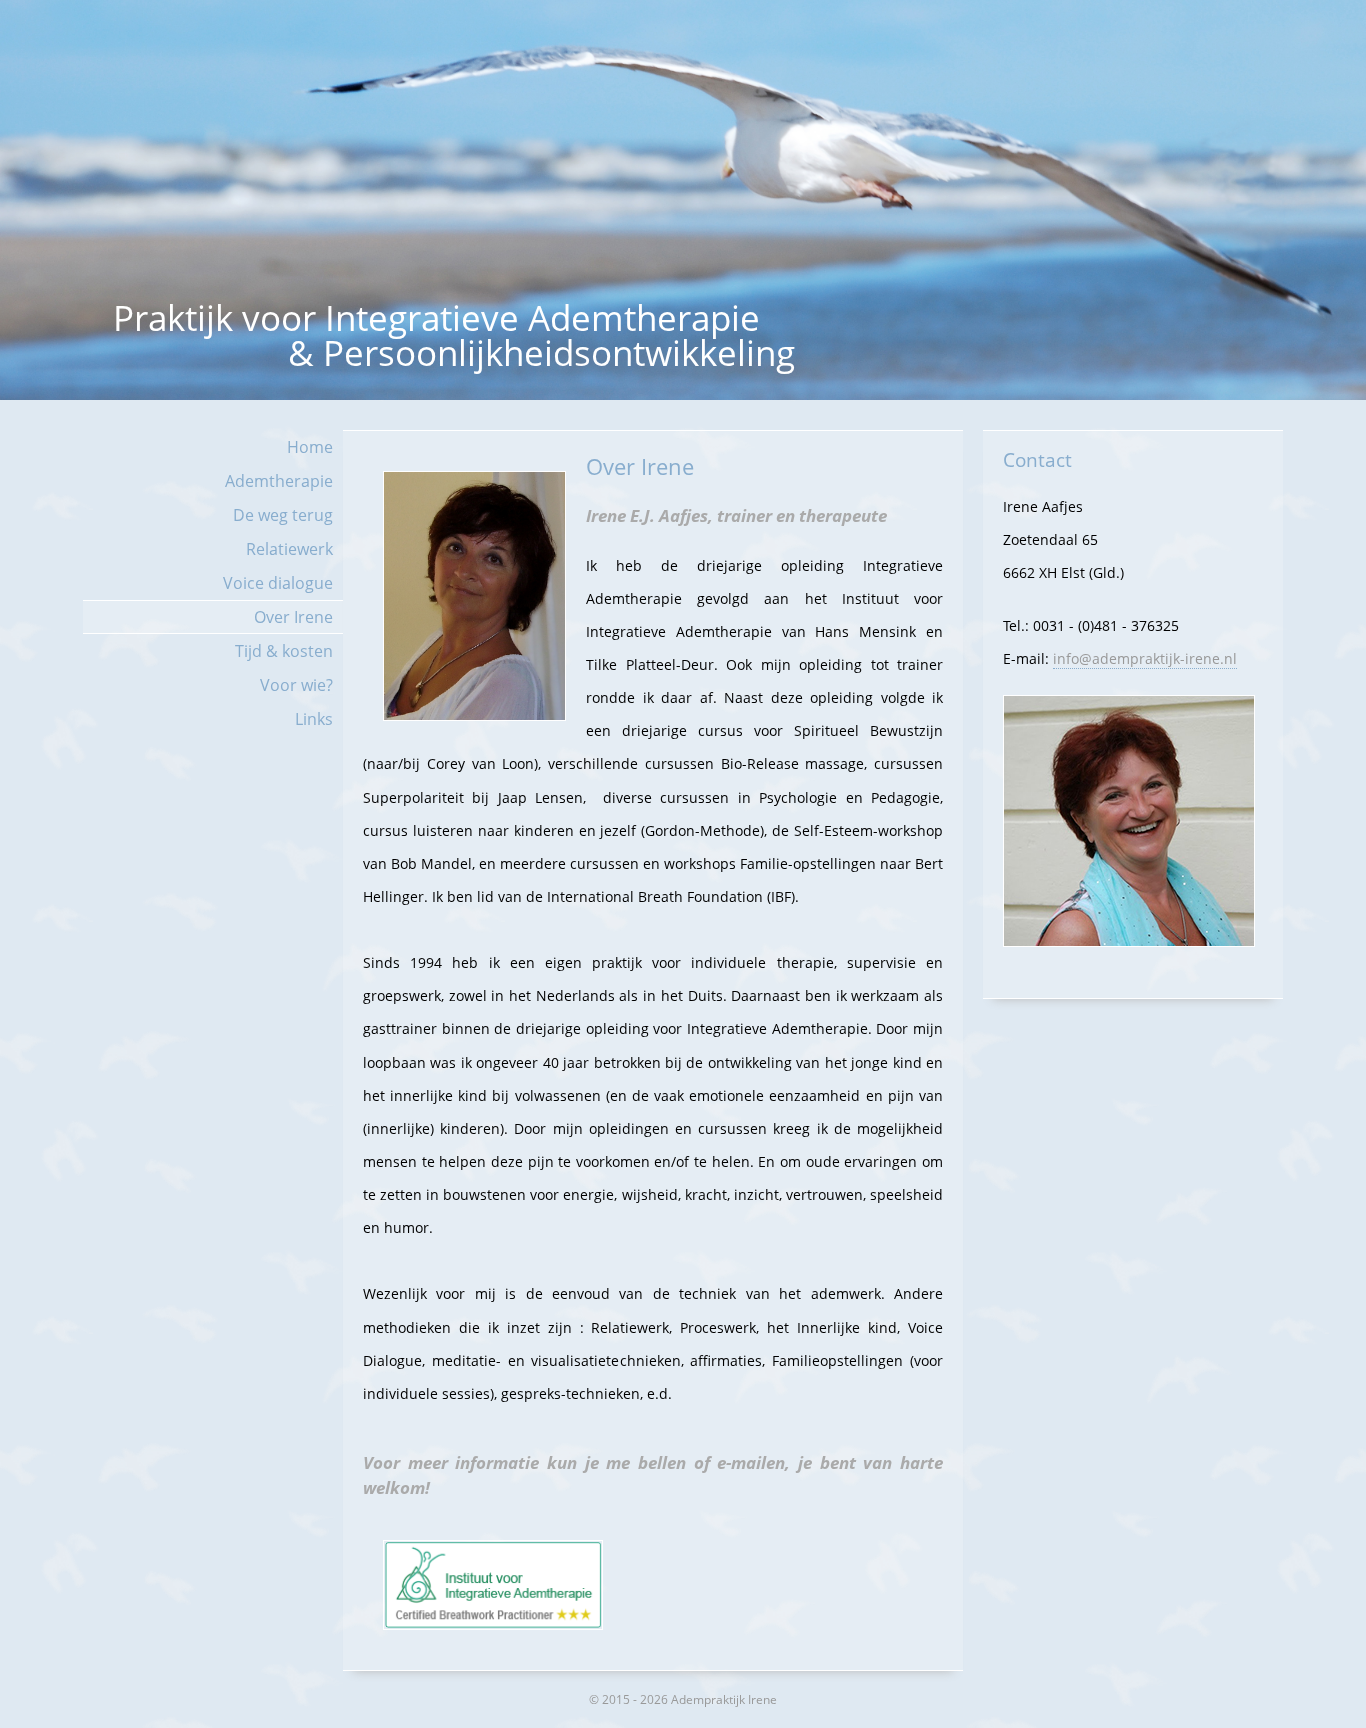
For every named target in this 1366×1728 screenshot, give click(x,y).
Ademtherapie (279, 481)
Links (314, 719)
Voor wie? (296, 685)
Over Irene (293, 617)
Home (310, 447)
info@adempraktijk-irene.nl (1145, 658)
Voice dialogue (278, 583)
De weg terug (283, 515)
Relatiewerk (289, 549)
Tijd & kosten (284, 651)
